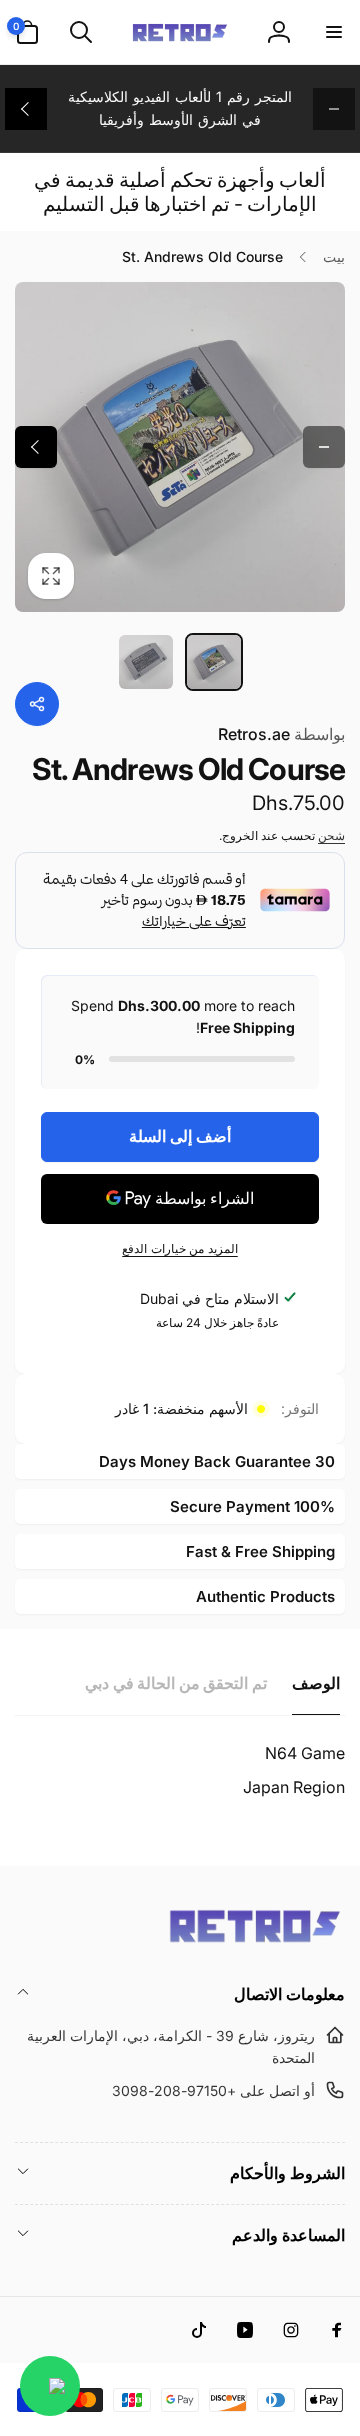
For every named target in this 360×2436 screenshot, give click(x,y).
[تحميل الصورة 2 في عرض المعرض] (146, 662)
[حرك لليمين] (26, 109)
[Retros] (255, 1941)
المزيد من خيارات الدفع (180, 1248)
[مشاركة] (37, 704)
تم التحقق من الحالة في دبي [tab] (176, 1683)
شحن (331, 835)
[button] (333, 32)
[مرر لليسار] (334, 109)
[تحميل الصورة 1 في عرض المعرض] (214, 662)
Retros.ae (281, 734)
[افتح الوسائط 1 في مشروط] (180, 447)
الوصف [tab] (316, 1683)
